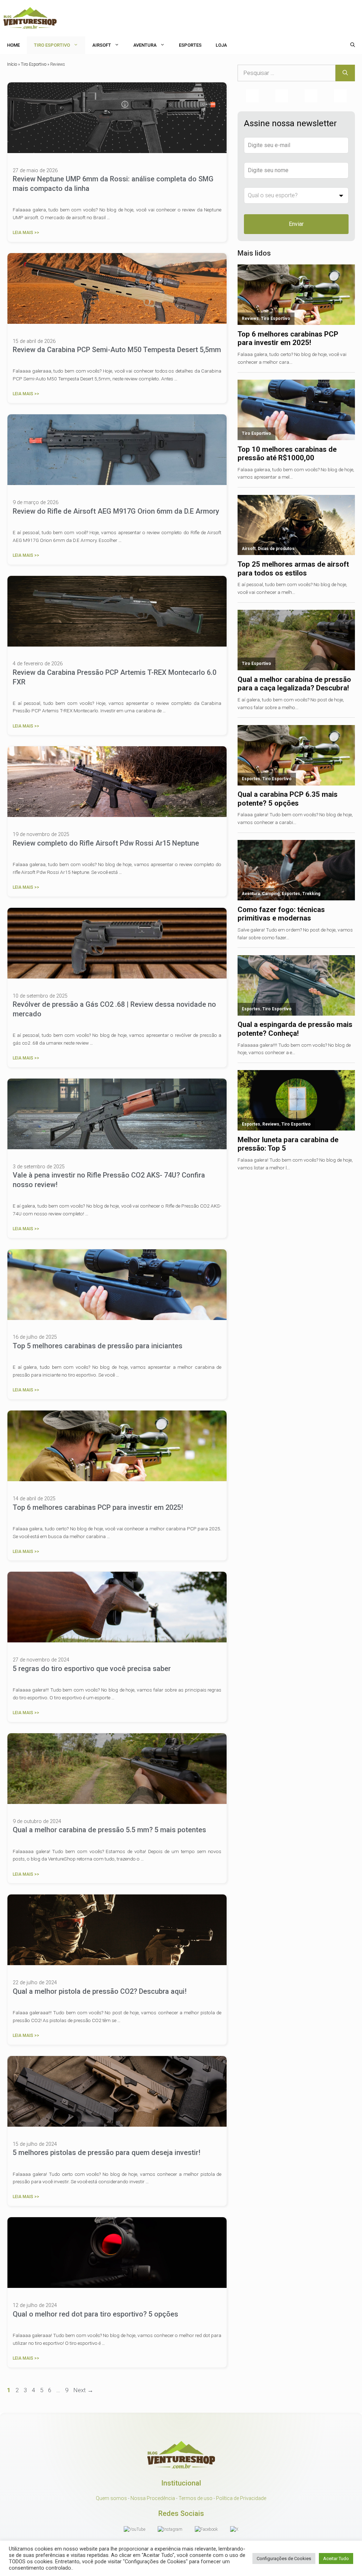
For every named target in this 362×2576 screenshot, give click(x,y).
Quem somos (111, 2498)
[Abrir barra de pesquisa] (353, 45)
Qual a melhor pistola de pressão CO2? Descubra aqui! (100, 1991)
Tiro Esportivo (52, 45)
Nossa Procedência (153, 2498)
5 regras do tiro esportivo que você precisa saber (92, 1669)
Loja (221, 45)
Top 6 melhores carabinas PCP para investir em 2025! (98, 1507)
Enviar (296, 224)
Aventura (145, 45)
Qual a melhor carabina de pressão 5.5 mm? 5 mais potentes (109, 1830)
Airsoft (102, 45)
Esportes (190, 45)
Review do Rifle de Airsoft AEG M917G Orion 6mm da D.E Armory (116, 511)
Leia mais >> (26, 233)
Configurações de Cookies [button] (284, 2559)
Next (83, 2390)
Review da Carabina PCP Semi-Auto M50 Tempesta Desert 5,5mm (117, 350)
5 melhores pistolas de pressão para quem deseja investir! (107, 2152)
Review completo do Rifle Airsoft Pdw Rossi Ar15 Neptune (106, 843)
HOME (13, 45)
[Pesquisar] (345, 73)
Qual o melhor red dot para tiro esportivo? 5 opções (95, 2314)
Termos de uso (195, 2498)
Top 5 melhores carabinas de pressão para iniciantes (98, 1346)
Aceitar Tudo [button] (336, 2559)
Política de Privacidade (241, 2498)
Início (12, 64)
